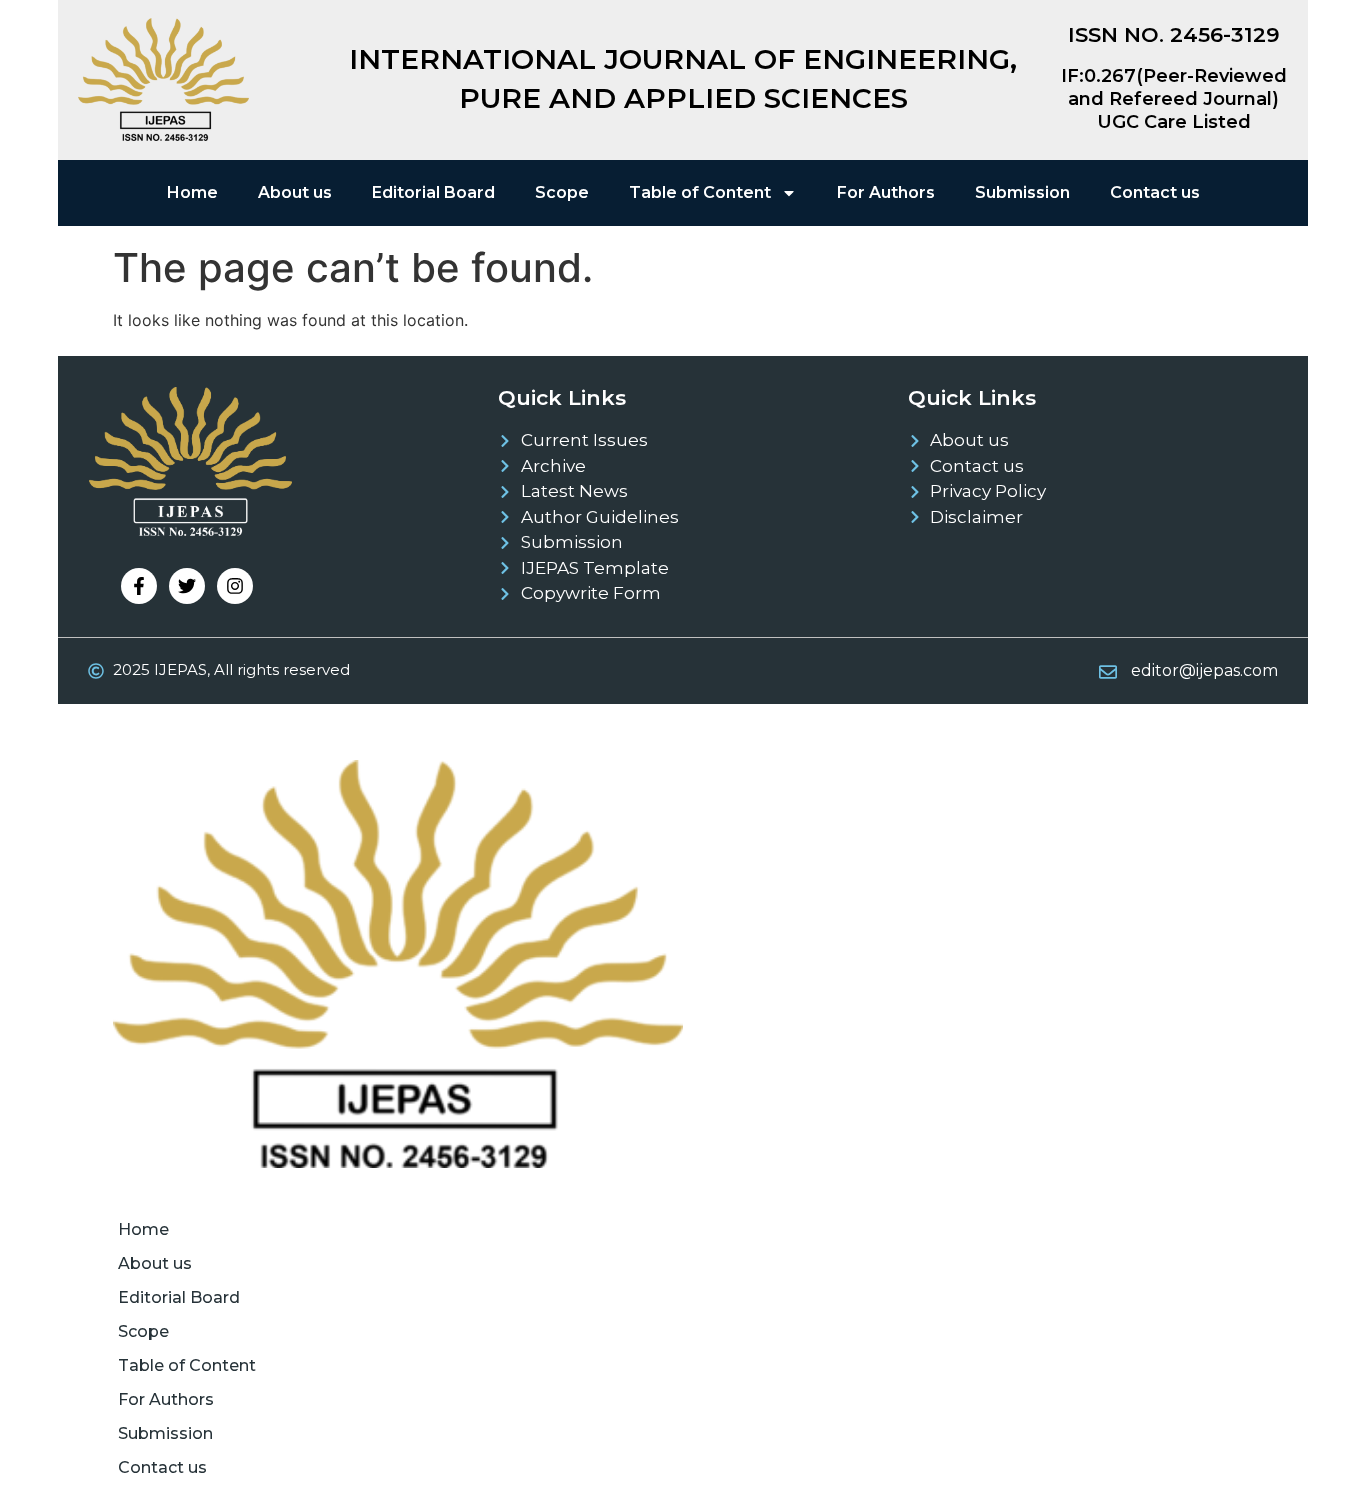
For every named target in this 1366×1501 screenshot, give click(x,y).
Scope (562, 192)
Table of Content (700, 192)
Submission (1022, 192)
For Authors (886, 192)
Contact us (1155, 192)
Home (192, 192)
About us (295, 192)
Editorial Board (433, 192)
